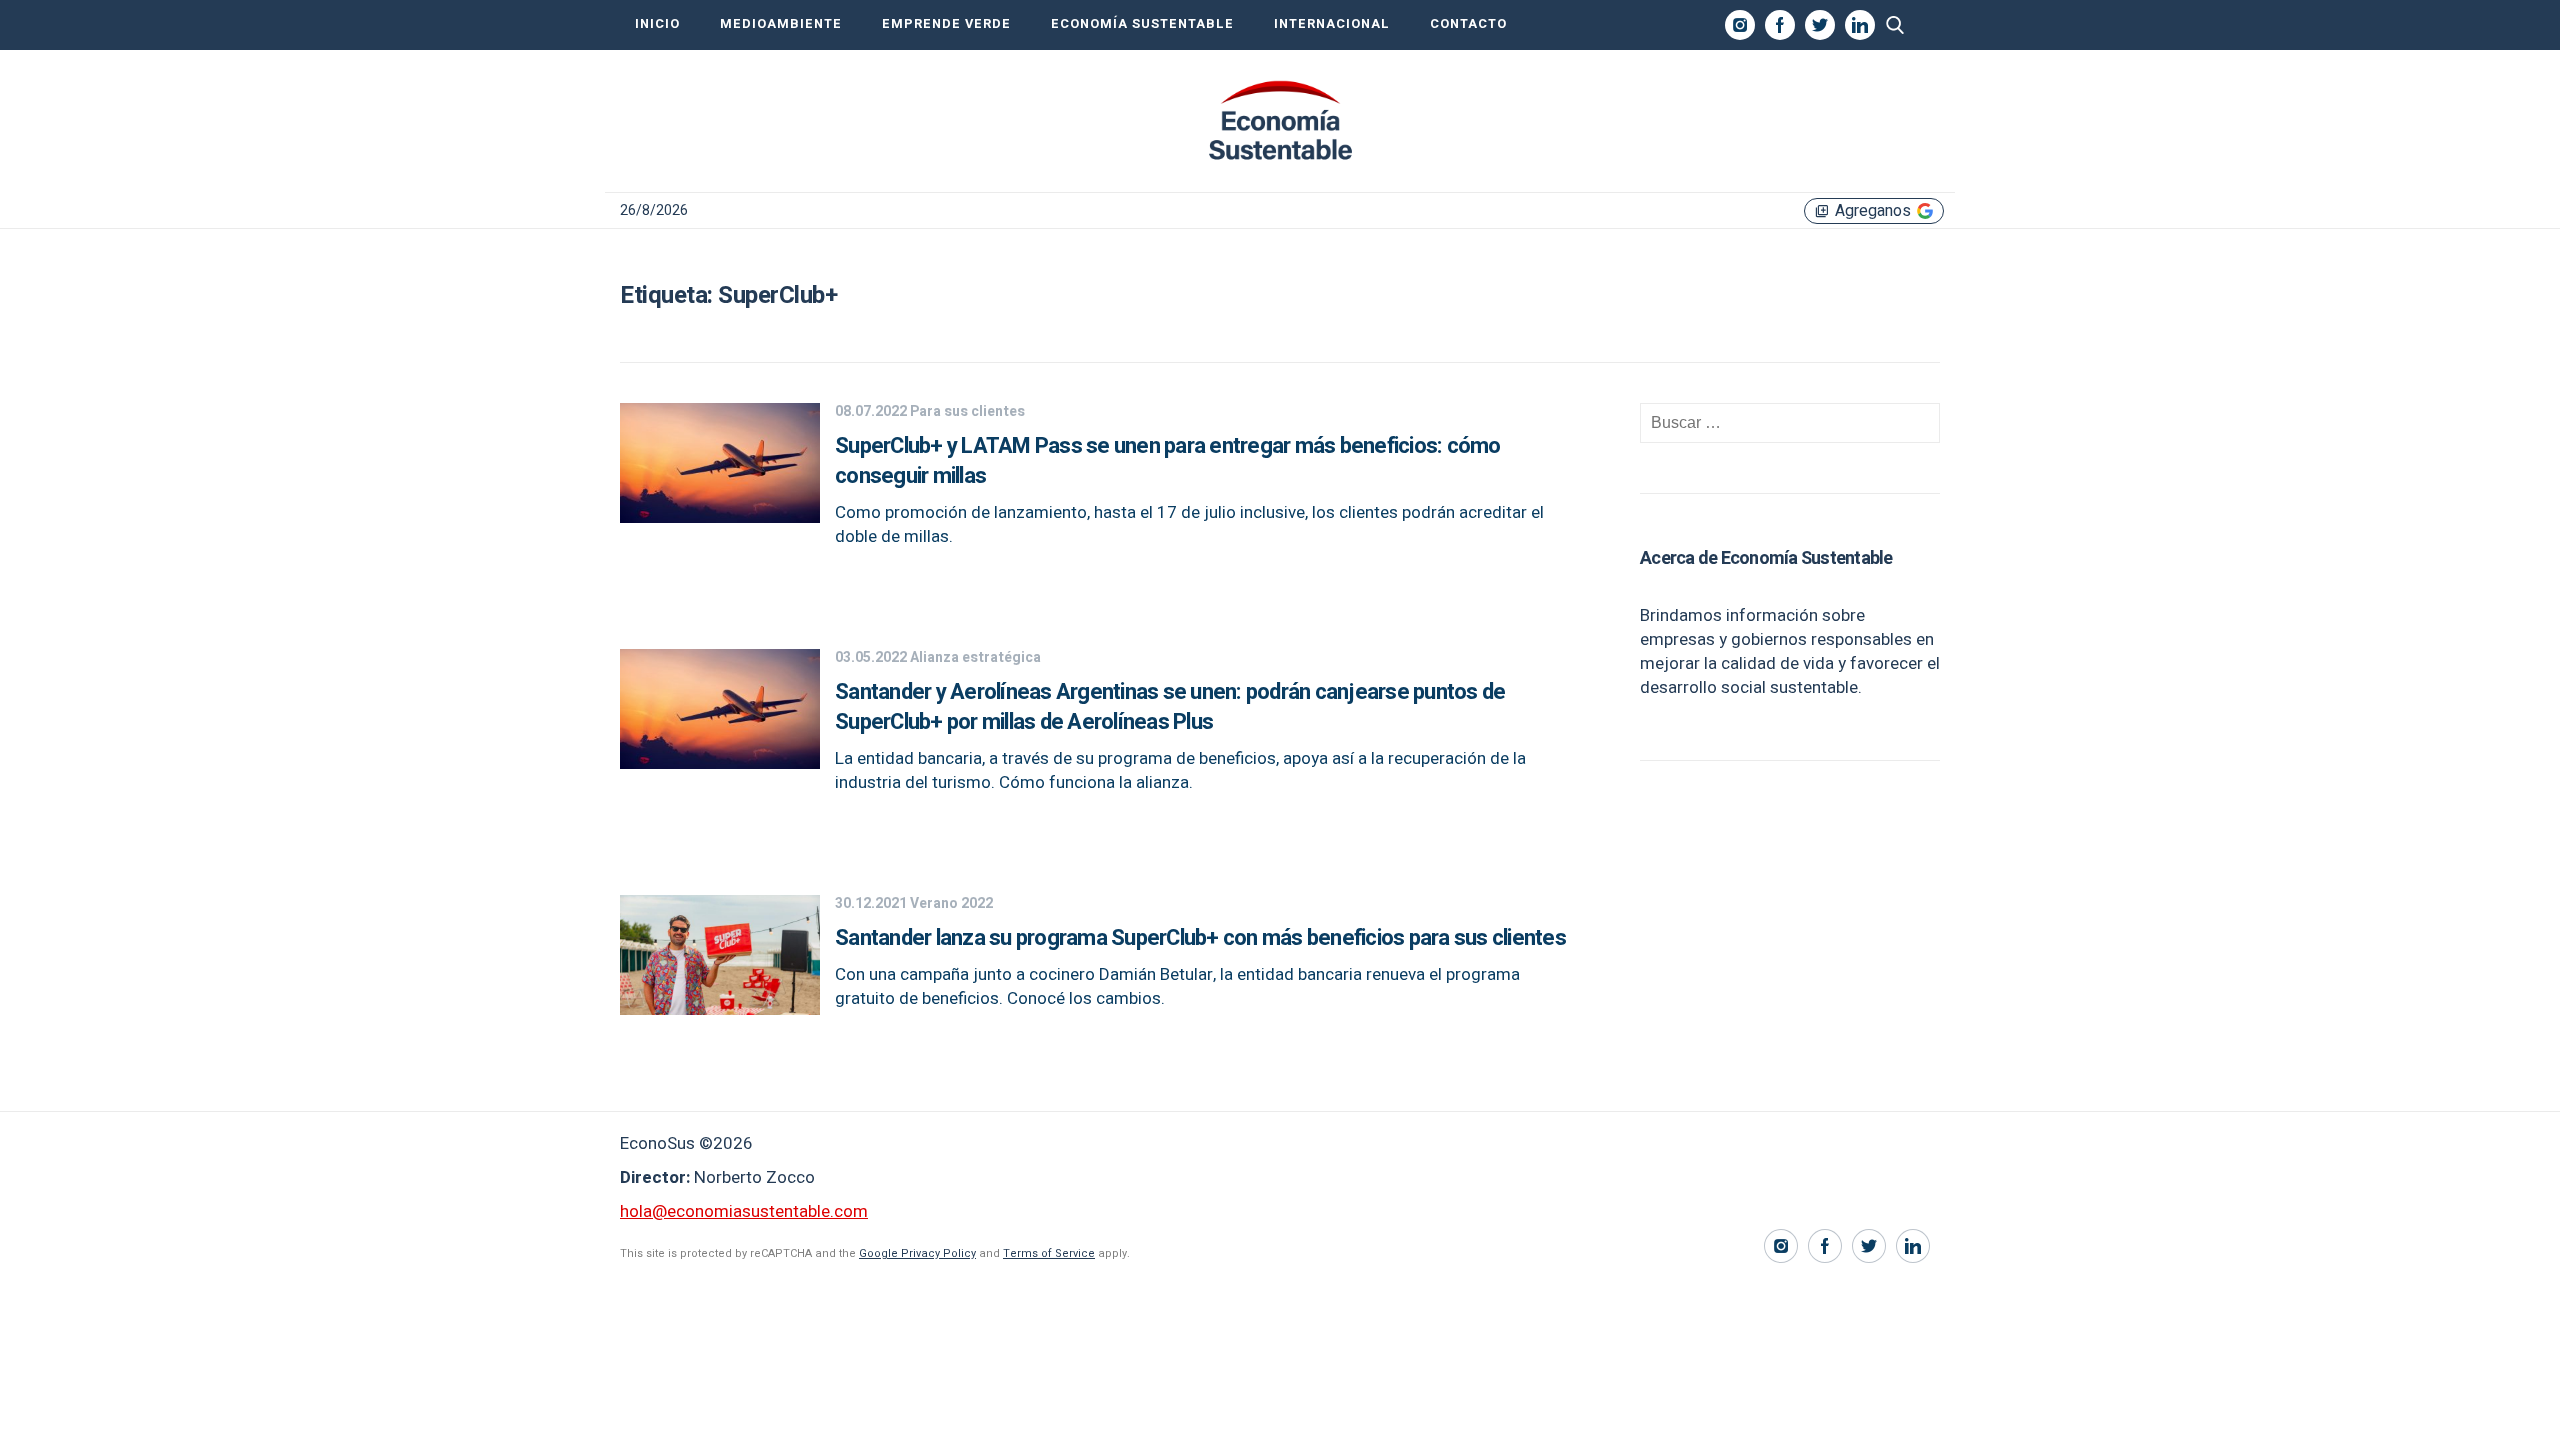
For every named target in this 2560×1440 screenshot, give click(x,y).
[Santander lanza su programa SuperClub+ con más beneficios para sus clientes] (720, 1009)
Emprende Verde (946, 24)
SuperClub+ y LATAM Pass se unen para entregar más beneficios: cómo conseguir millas (1168, 461)
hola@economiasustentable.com (744, 1211)
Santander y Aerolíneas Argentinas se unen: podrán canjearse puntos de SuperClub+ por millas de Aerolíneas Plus (1170, 707)
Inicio (657, 24)
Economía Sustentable (1142, 24)
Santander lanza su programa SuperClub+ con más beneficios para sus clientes (1200, 938)
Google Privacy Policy (917, 1253)
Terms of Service (1049, 1253)
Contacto (1468, 24)
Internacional (1332, 24)
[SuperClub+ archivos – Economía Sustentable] (1280, 121)
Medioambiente (781, 24)
